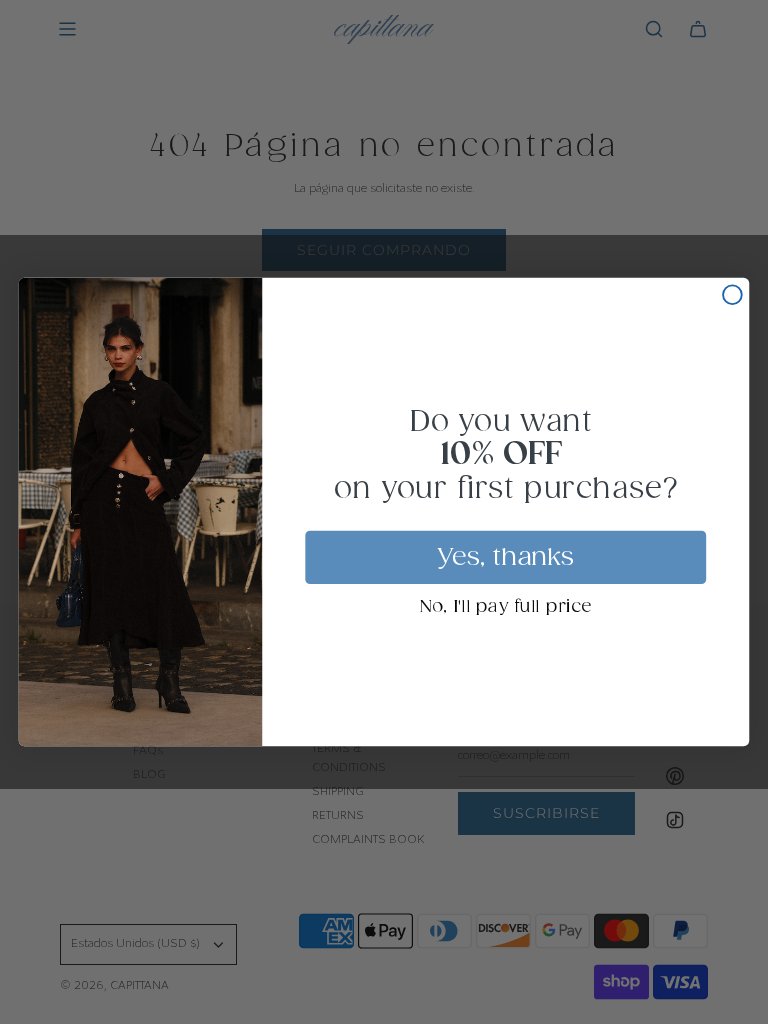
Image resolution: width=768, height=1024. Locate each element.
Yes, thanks (506, 557)
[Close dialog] (732, 294)
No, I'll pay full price (505, 607)
